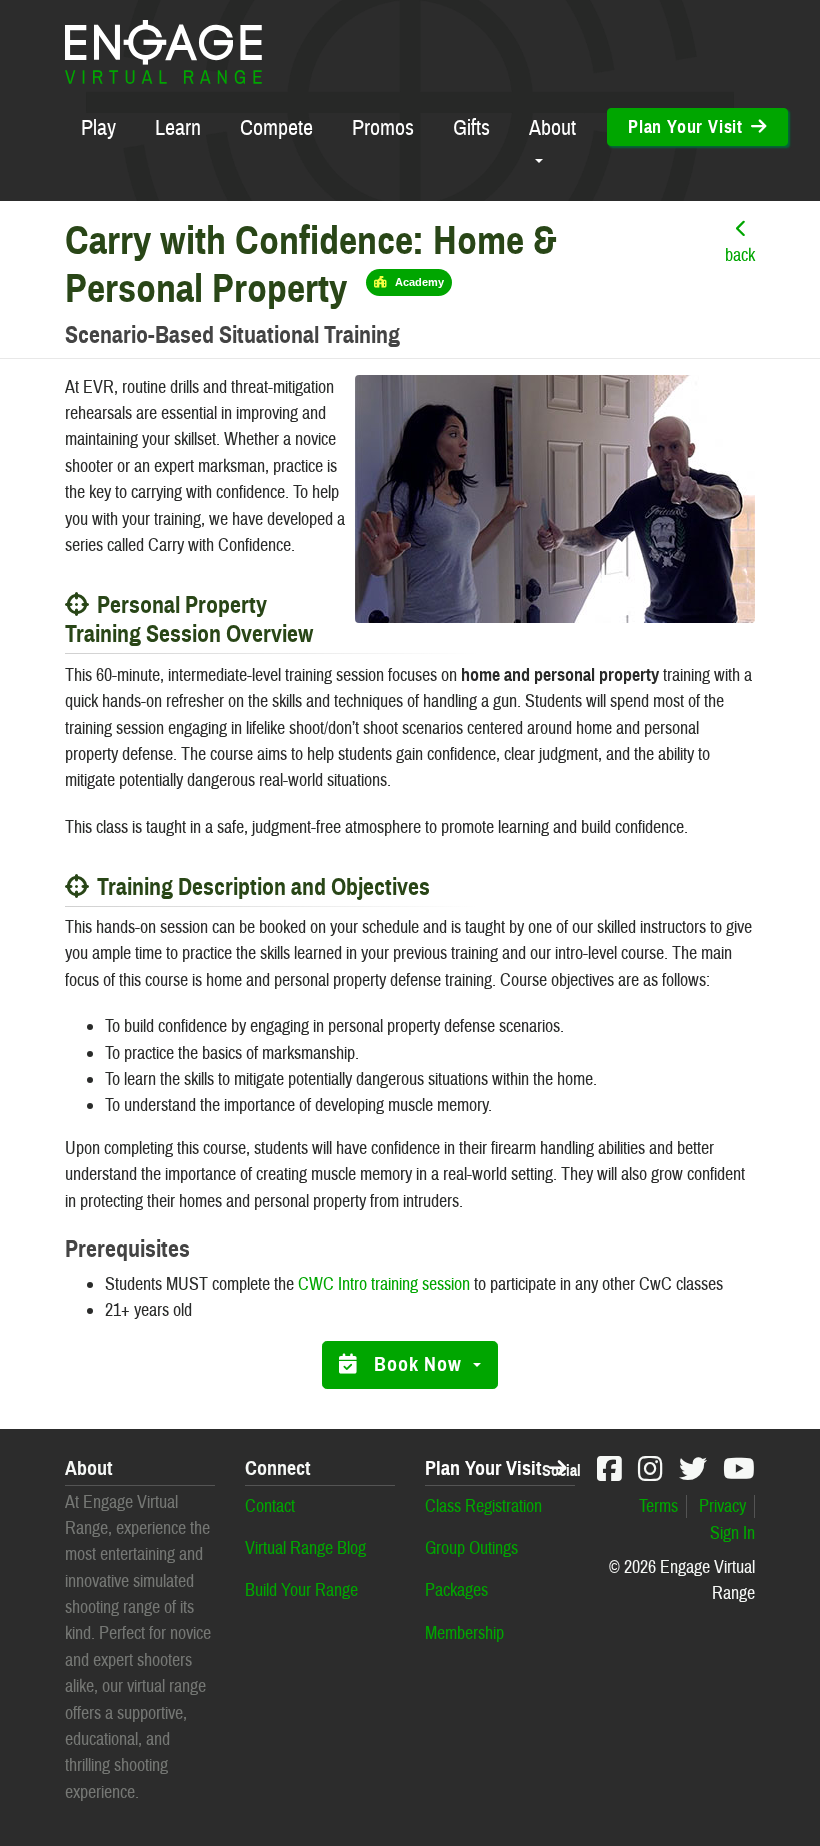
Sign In (732, 1533)
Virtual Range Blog (305, 1548)
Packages (456, 1590)
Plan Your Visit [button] (685, 127)
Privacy (722, 1506)
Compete (276, 128)
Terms (658, 1506)
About (552, 128)
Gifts (471, 128)
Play (98, 128)
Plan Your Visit (483, 1469)
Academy (419, 282)
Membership (464, 1633)
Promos (383, 128)
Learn (178, 128)
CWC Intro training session (384, 1284)
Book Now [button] (420, 1364)
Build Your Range (301, 1590)
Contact (270, 1506)
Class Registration (483, 1506)
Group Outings (471, 1548)
